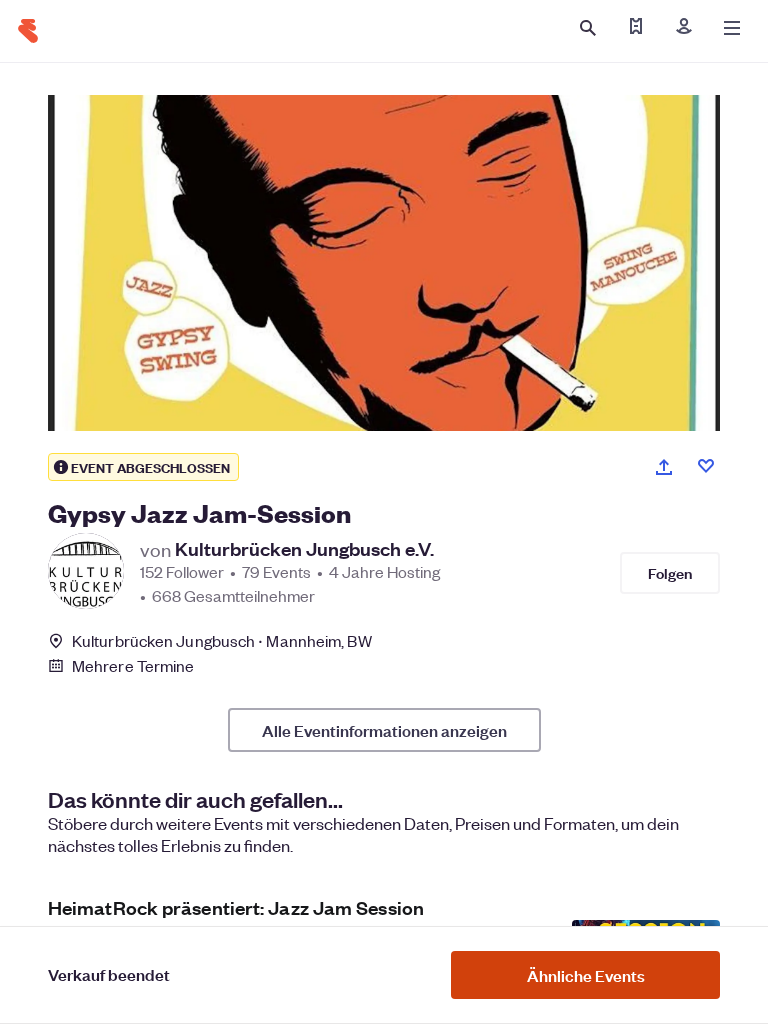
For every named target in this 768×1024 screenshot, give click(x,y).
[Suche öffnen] (588, 28)
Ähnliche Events (586, 975)
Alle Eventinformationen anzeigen (384, 730)
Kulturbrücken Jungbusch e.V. (304, 549)
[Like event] (706, 466)
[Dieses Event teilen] (664, 467)
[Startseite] (28, 31)
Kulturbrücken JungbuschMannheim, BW (222, 640)
